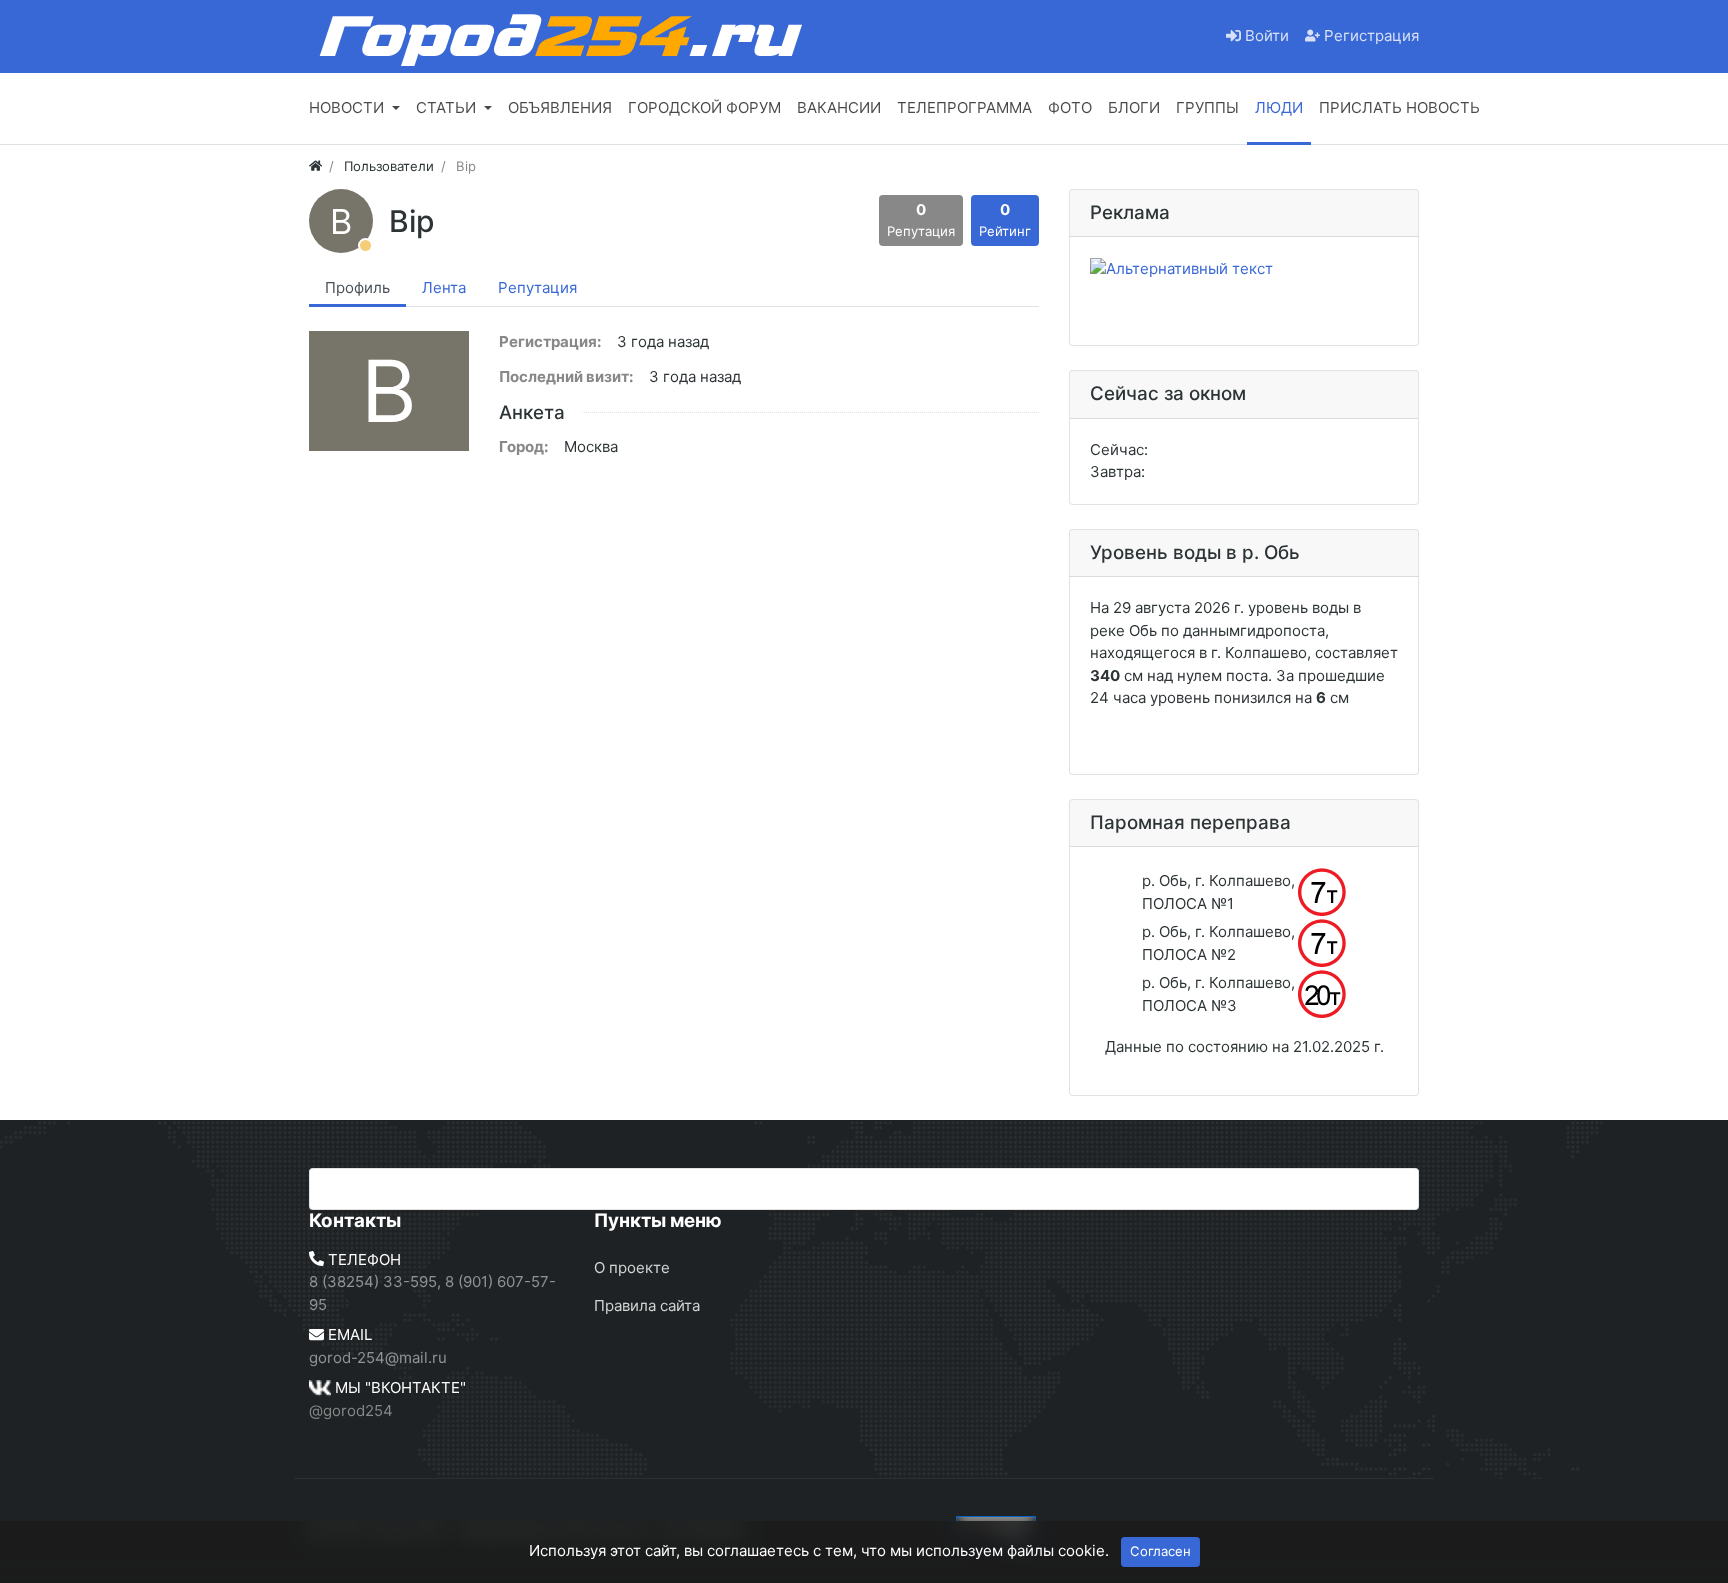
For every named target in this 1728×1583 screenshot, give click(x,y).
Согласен (1160, 1551)
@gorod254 (351, 1410)
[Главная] (315, 166)
